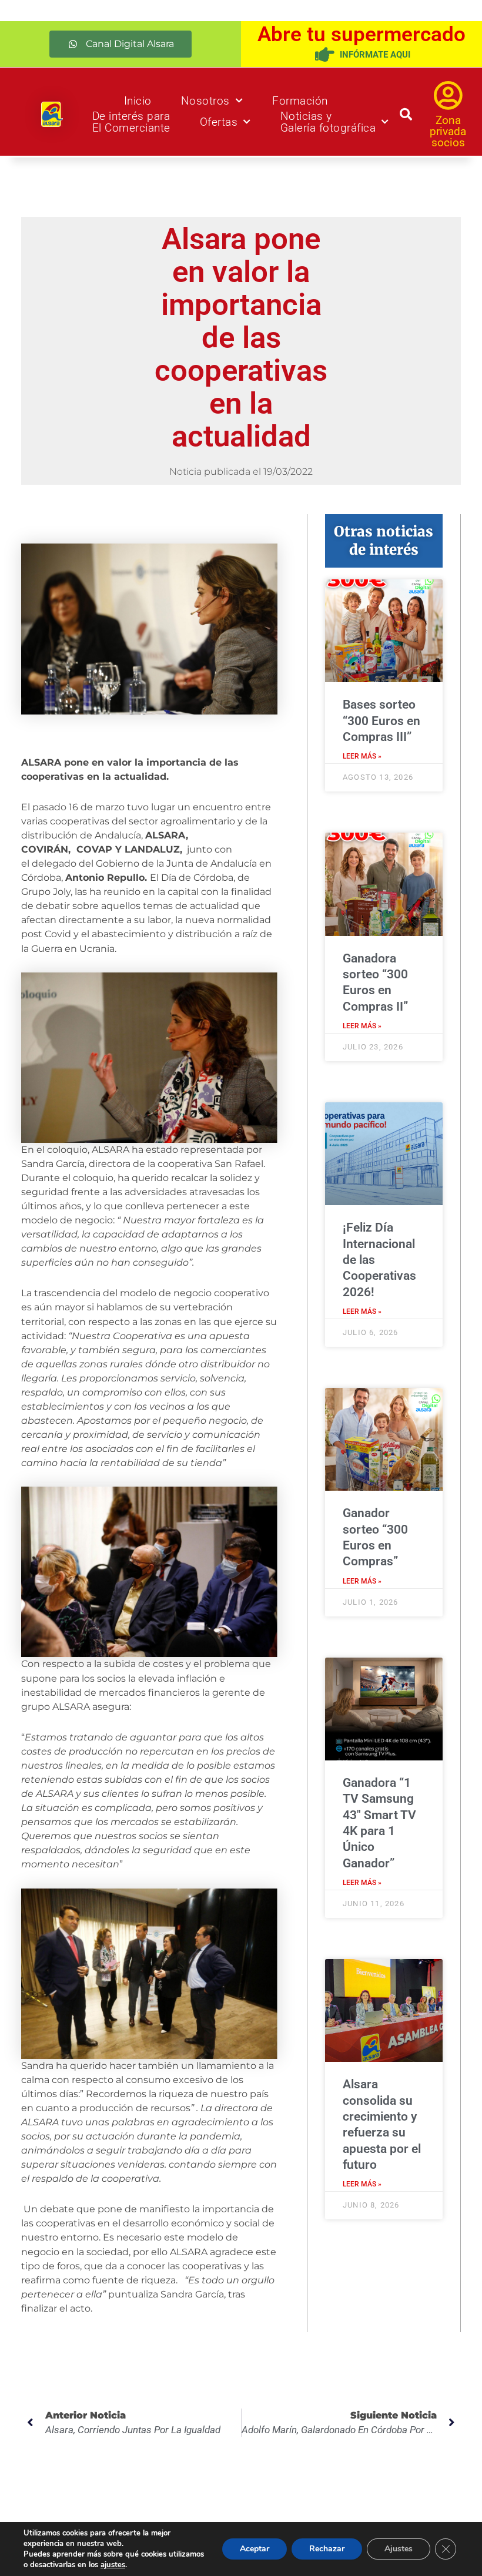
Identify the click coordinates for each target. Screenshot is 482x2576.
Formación (300, 101)
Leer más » (362, 756)
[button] (120, 44)
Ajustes (399, 2549)
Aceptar (255, 2549)
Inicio (138, 101)
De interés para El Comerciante (131, 122)
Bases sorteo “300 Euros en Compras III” (381, 721)
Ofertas (219, 122)
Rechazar (327, 2549)
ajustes (113, 2565)
